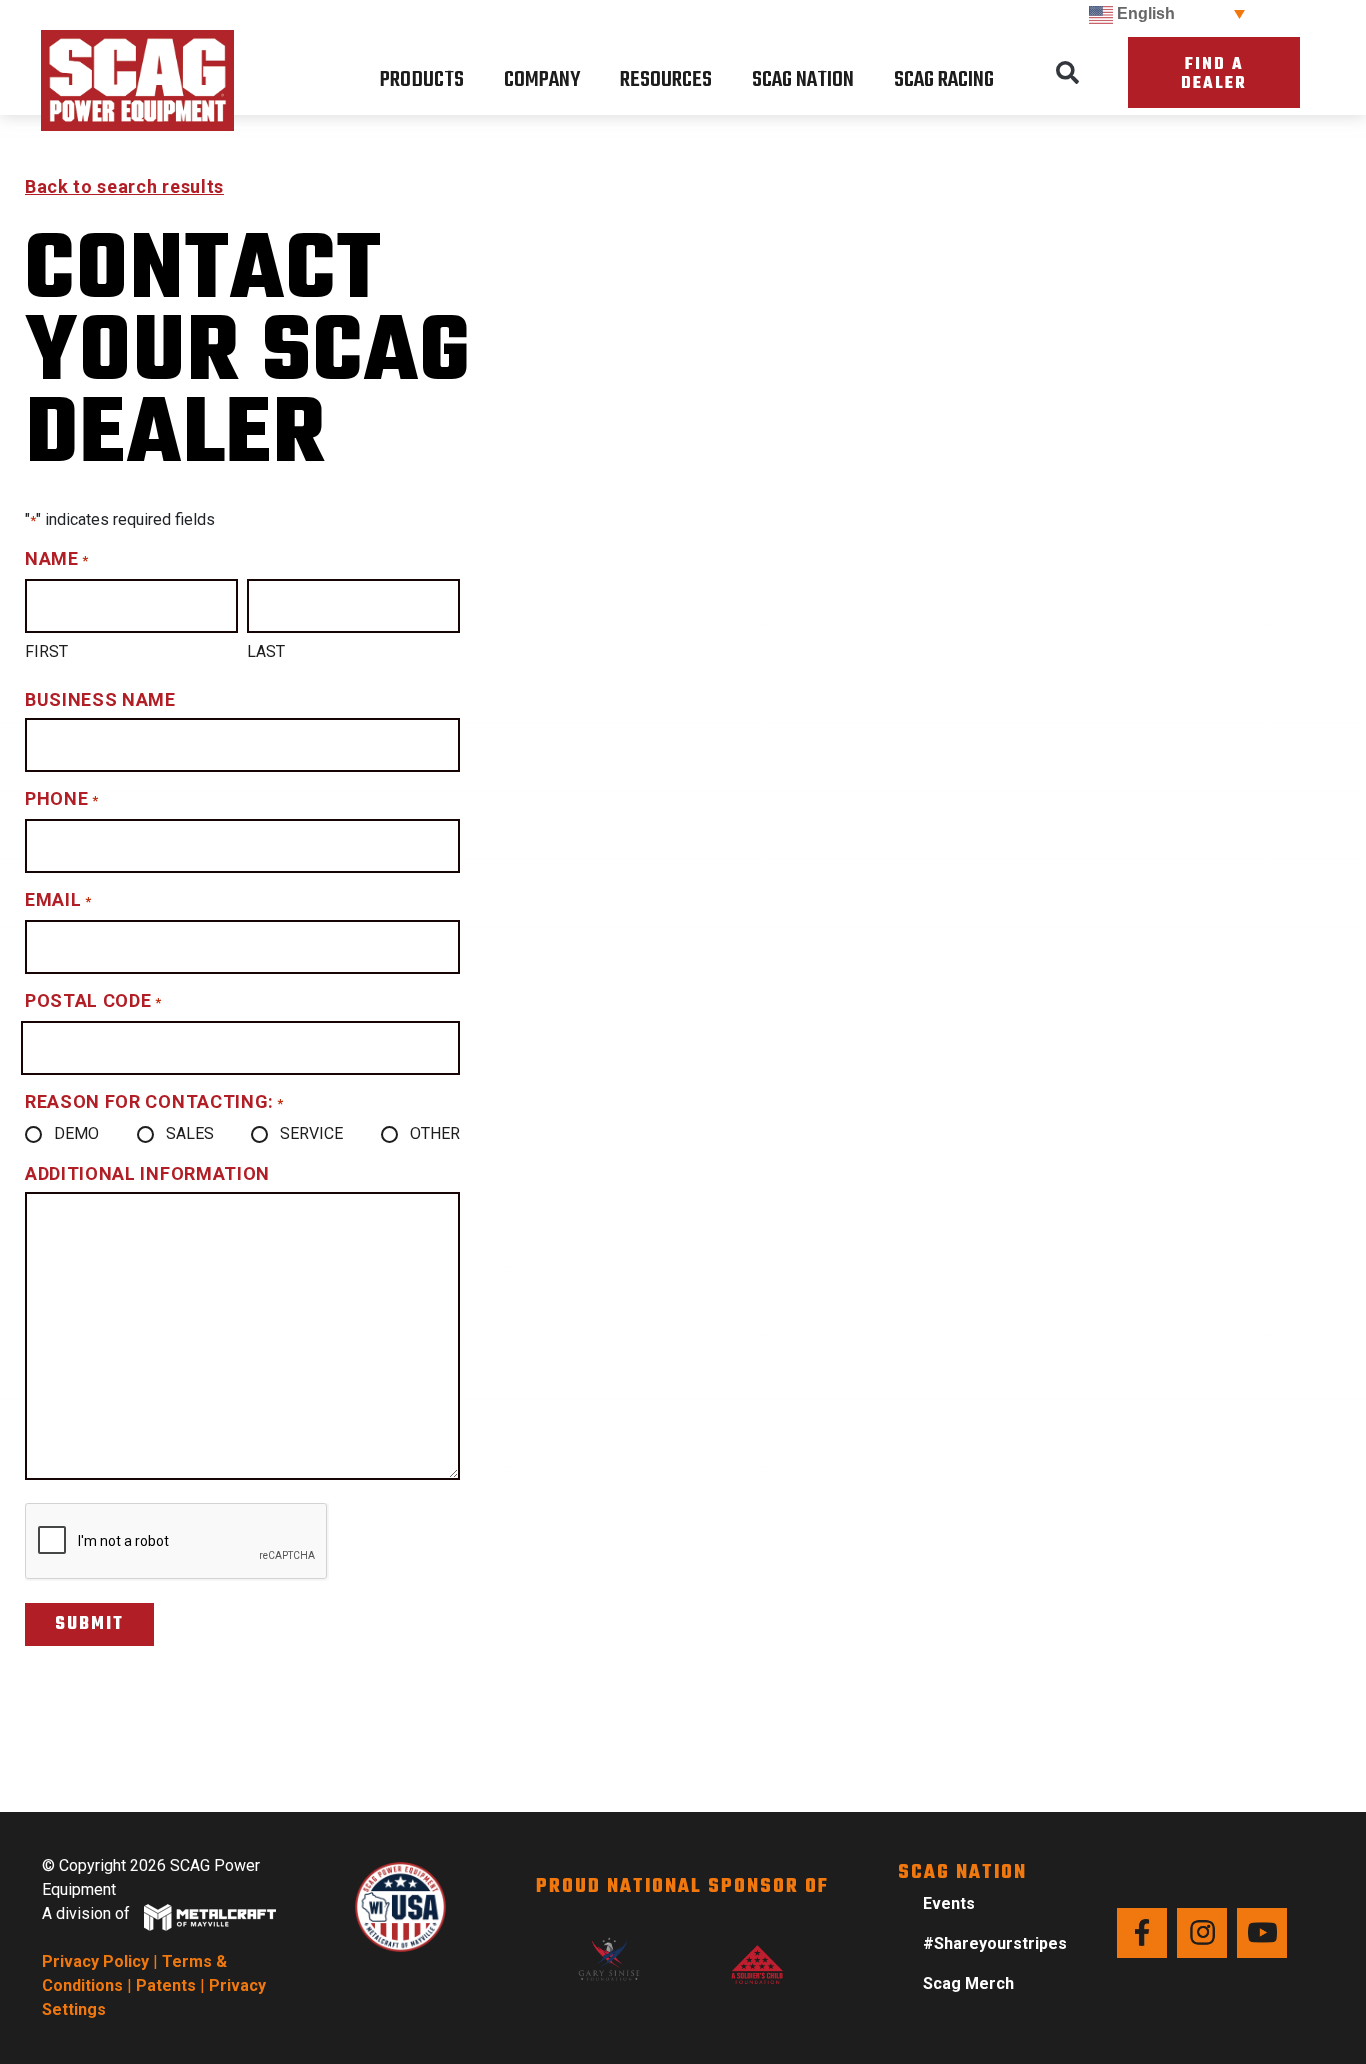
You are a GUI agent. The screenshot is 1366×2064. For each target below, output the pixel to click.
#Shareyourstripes (995, 1943)
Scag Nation (803, 80)
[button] (1067, 73)
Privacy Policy (95, 1961)
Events (949, 1903)
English (1144, 13)
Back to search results (124, 186)
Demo (76, 1133)
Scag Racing (944, 80)
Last (266, 651)
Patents (166, 1985)
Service (311, 1133)
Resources (666, 80)
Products (422, 80)
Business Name (100, 699)
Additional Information (147, 1173)
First (46, 651)
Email (58, 899)
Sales (190, 1133)
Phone (61, 798)
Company (542, 80)
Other (435, 1133)
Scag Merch (968, 1983)
